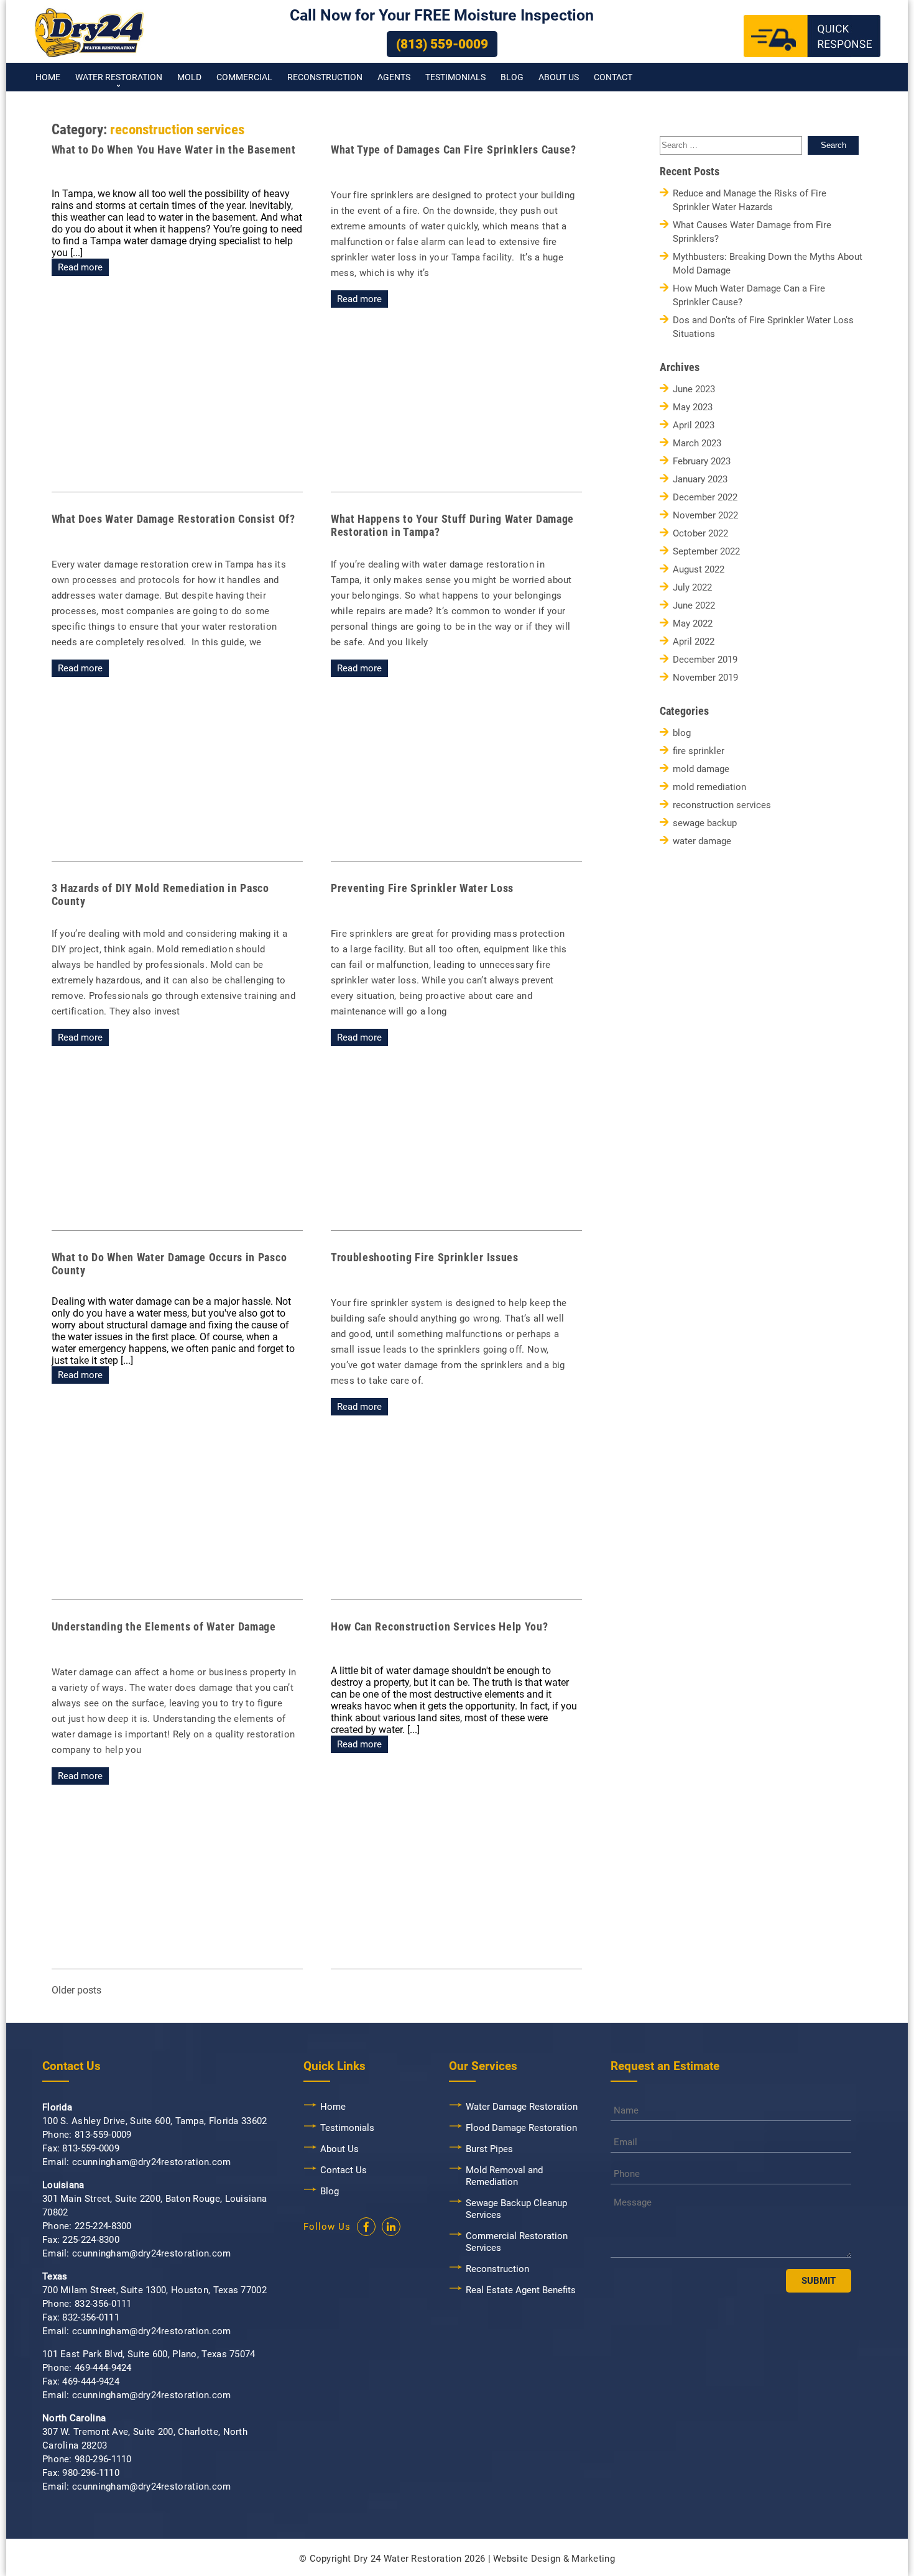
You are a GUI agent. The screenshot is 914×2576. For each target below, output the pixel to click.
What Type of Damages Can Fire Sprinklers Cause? (454, 149)
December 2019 (705, 660)
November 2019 (705, 678)
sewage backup (705, 823)
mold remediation (709, 787)
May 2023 (693, 407)
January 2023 (700, 480)
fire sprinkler (699, 751)
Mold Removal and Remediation (504, 2176)
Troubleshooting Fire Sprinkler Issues (425, 1257)
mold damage (701, 769)
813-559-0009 (103, 2135)
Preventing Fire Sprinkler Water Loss (422, 888)
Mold (189, 77)
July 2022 (692, 588)
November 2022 (705, 516)
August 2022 (699, 570)
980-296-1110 (103, 2459)
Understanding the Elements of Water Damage (164, 1626)
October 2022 (700, 534)
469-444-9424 (103, 2368)
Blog (512, 77)
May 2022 (693, 624)
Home (48, 77)
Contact (613, 77)
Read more (80, 267)
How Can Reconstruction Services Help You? (440, 1626)
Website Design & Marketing (554, 2559)
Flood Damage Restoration (521, 2128)
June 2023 (694, 389)
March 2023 (697, 444)
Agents (394, 77)
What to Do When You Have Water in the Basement (174, 149)
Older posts (76, 1990)
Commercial (244, 77)
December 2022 (705, 498)
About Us (559, 77)
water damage (702, 841)
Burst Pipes (489, 2149)
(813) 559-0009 (442, 44)
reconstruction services (722, 805)
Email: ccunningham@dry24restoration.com (137, 2162)
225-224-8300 (103, 2226)
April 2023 (694, 425)
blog (682, 733)
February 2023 (702, 462)
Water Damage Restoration (522, 2107)
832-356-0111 (103, 2304)
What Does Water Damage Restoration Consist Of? (173, 519)
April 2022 (694, 642)
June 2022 (694, 606)
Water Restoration (119, 77)
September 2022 (706, 552)
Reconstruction (325, 77)
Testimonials (455, 77)
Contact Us (344, 2170)
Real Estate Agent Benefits (521, 2290)
